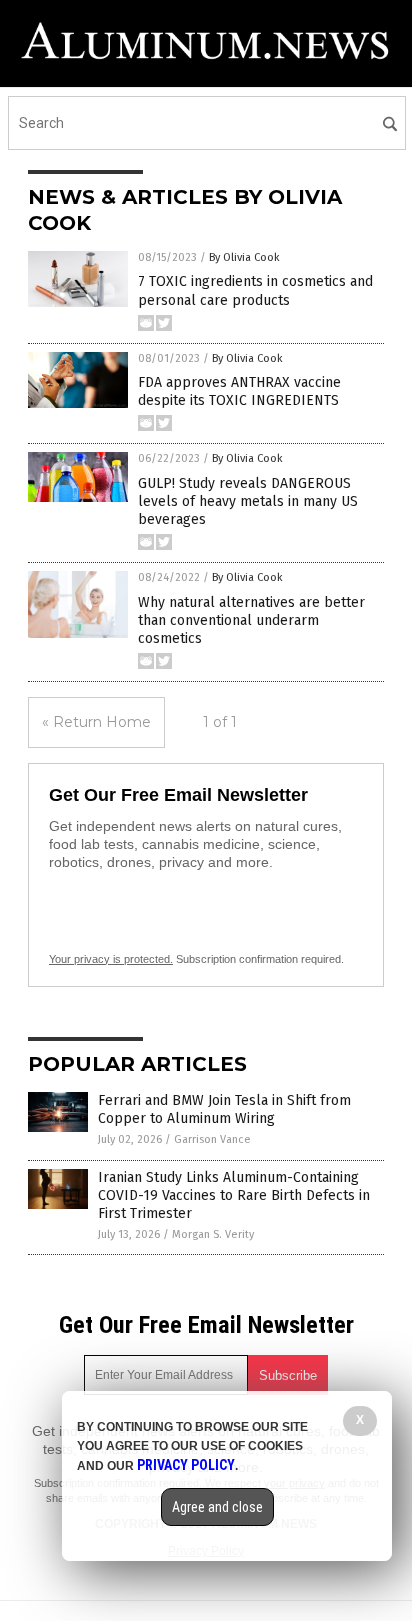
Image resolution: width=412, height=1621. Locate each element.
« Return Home (96, 722)
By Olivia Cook (244, 257)
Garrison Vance (212, 1139)
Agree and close (217, 1507)
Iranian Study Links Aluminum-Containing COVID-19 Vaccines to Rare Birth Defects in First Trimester (234, 1195)
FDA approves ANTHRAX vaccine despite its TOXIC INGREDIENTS (239, 391)
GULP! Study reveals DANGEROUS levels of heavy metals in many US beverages (248, 501)
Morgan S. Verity (213, 1234)
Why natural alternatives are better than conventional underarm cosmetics (251, 620)
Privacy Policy (186, 1465)
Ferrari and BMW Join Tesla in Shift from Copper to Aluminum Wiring (224, 1109)
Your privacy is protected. (111, 959)
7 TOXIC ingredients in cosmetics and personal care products (255, 290)
